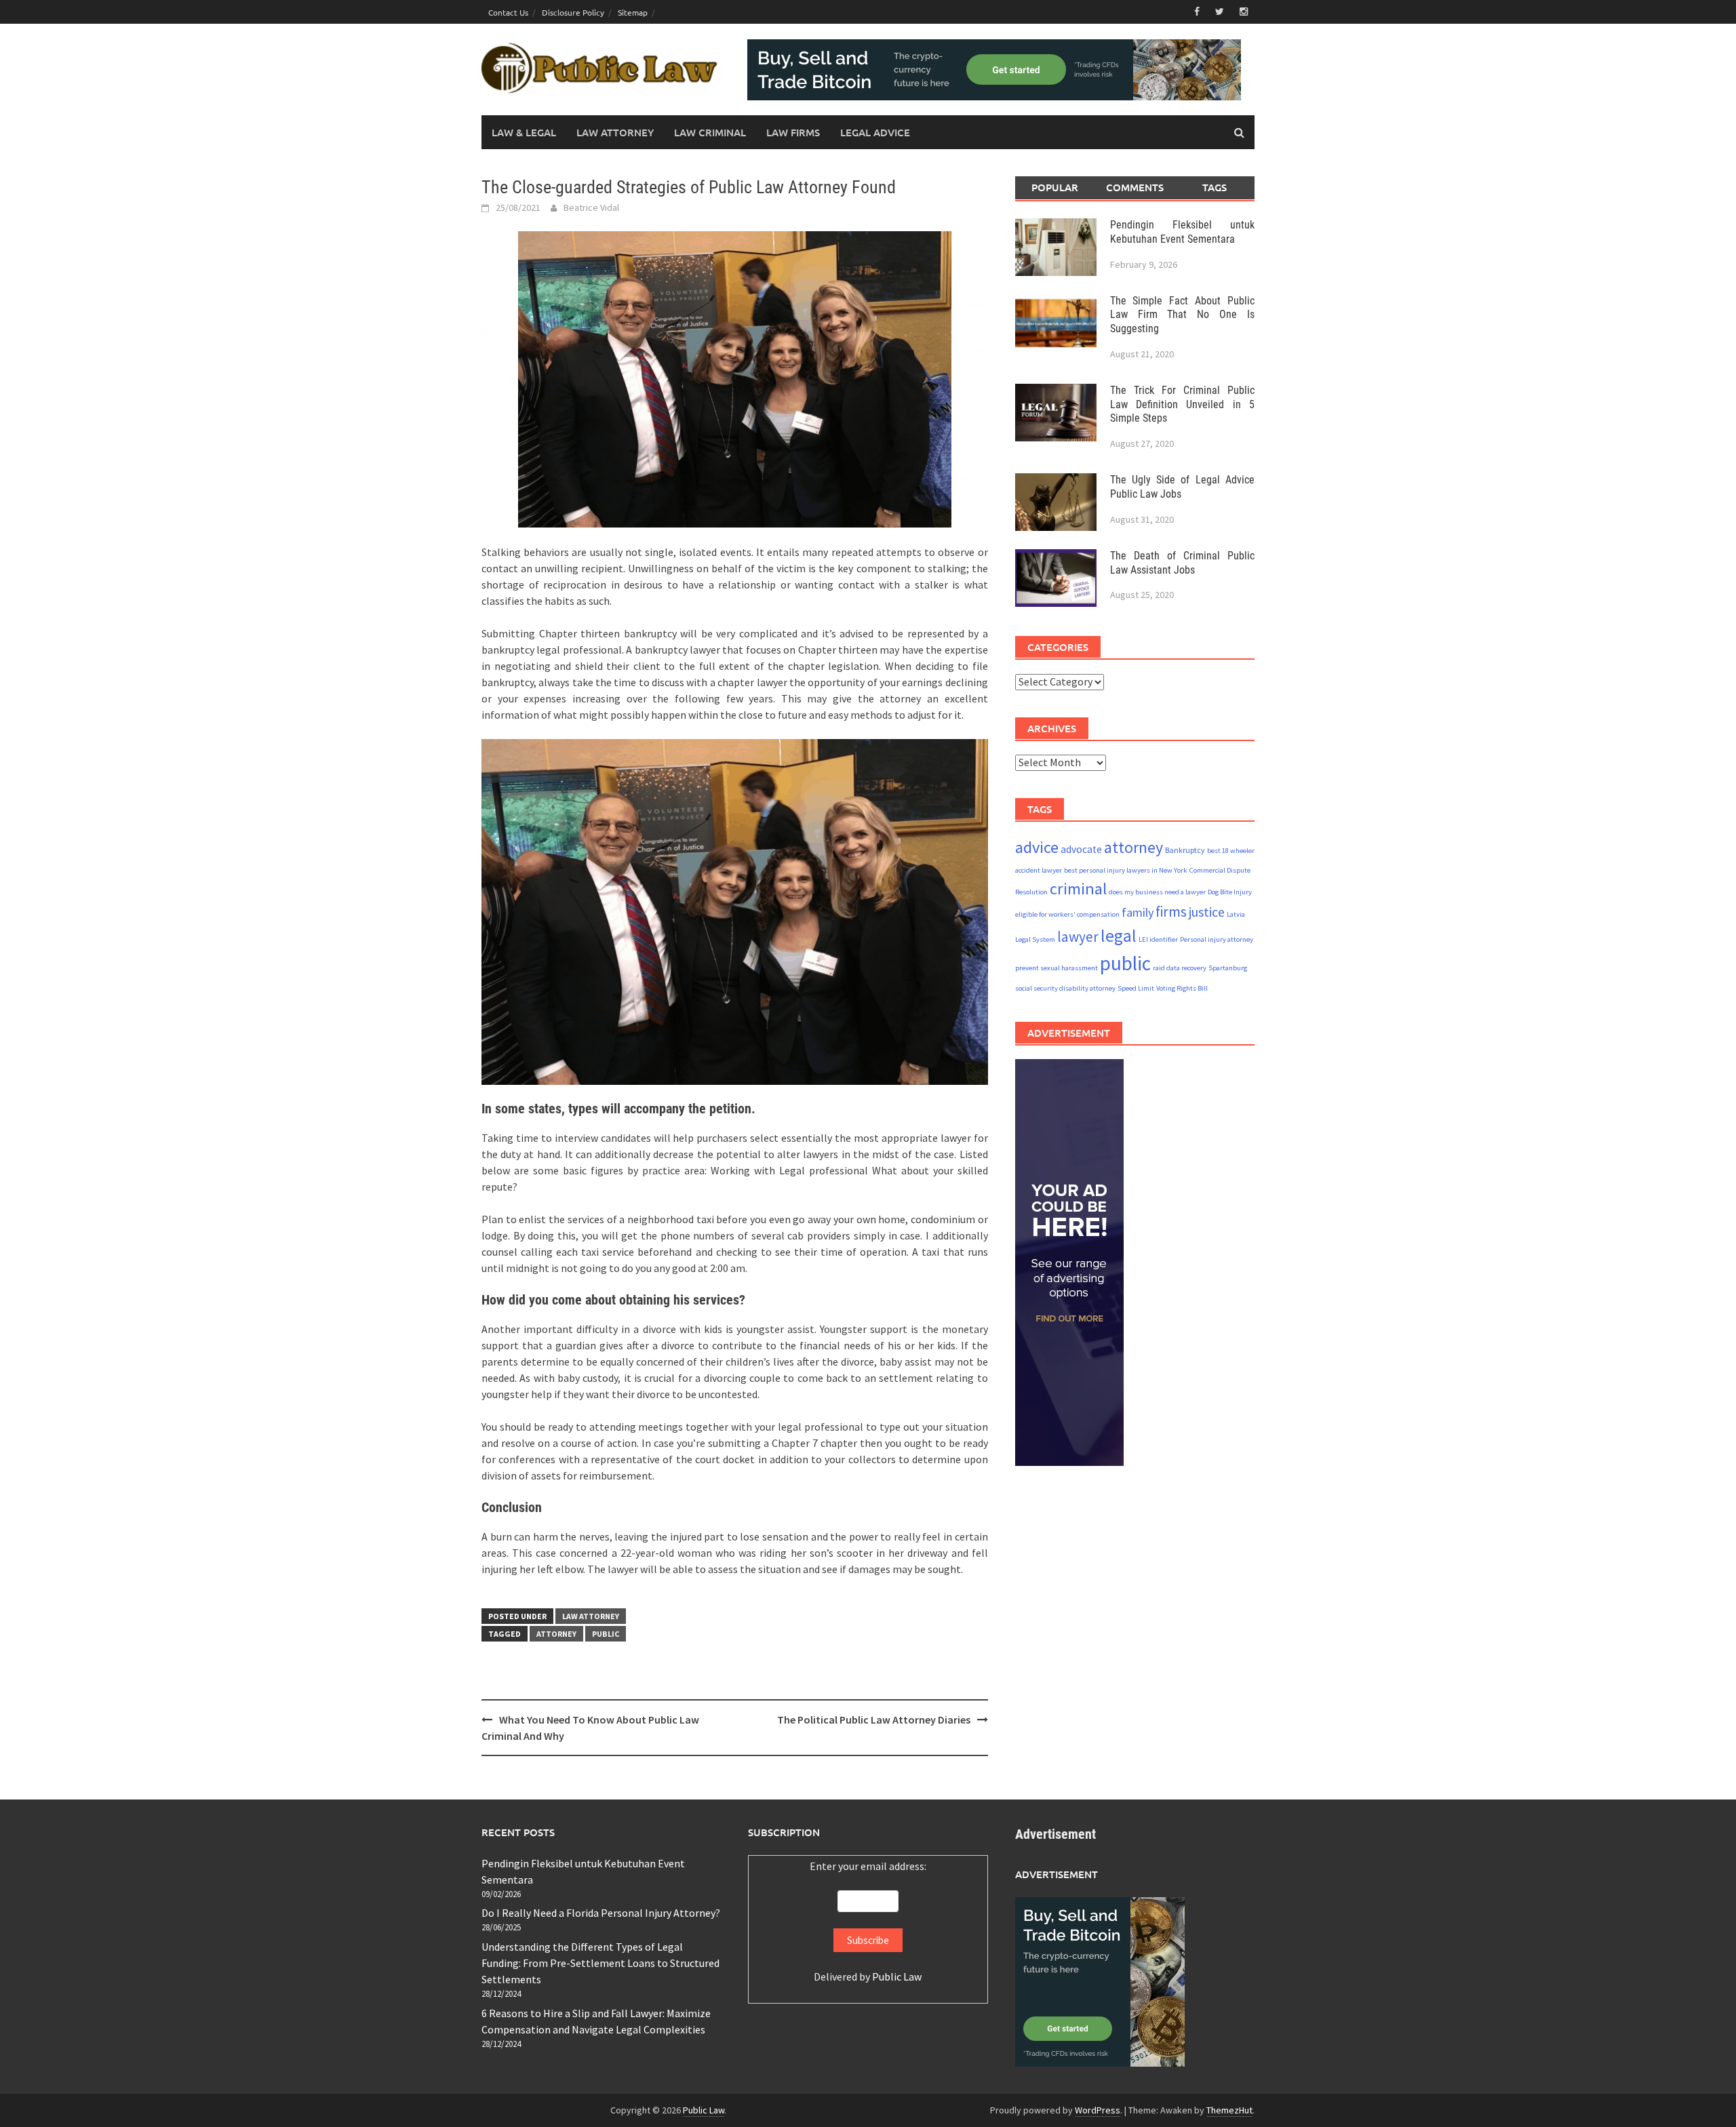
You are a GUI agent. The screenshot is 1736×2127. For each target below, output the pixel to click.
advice (1037, 847)
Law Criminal (710, 132)
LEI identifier (1158, 939)
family (1138, 912)
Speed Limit (1136, 988)
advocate (1081, 849)
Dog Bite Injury (1230, 891)
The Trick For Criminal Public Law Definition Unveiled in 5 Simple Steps (1182, 404)
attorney (556, 1634)
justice (1207, 912)
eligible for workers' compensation (1067, 914)
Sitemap (633, 12)
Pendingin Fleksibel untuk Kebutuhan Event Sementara (1182, 231)
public (606, 1634)
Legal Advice (875, 132)
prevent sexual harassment (1057, 968)
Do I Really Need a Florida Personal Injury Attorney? (601, 1913)
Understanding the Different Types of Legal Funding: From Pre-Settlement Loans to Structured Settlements (600, 1963)
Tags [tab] (1215, 187)
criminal (1078, 888)
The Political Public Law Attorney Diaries (874, 1720)
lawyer (1078, 936)
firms (1171, 912)
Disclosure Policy (573, 12)
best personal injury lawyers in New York (1126, 870)
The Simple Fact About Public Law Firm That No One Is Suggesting (1182, 314)
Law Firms (793, 132)
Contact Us (508, 12)
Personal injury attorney (1217, 939)
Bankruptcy (1185, 849)
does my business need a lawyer (1157, 891)
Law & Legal (524, 132)
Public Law (897, 1976)
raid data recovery (1180, 968)
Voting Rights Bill (1182, 988)
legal (1119, 935)
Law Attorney (615, 132)
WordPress (1098, 2110)
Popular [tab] (1055, 187)
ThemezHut (1229, 2110)
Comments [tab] (1135, 187)
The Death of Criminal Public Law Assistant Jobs (1182, 562)
